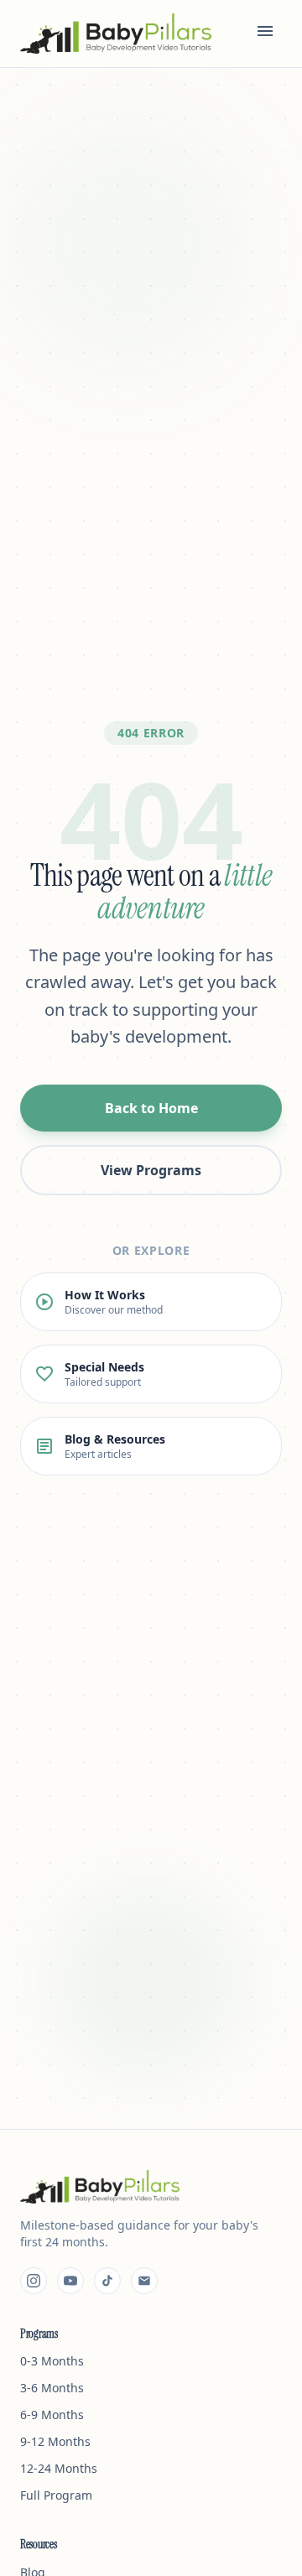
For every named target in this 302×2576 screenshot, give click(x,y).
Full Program (56, 2495)
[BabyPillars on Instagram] (34, 2281)
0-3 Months (52, 2361)
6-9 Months (52, 2415)
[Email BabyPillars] (144, 2281)
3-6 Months (52, 2388)
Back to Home (151, 1108)
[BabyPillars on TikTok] (107, 2281)
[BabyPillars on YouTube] (70, 2281)
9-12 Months (55, 2441)
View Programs (151, 1170)
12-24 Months (59, 2468)
